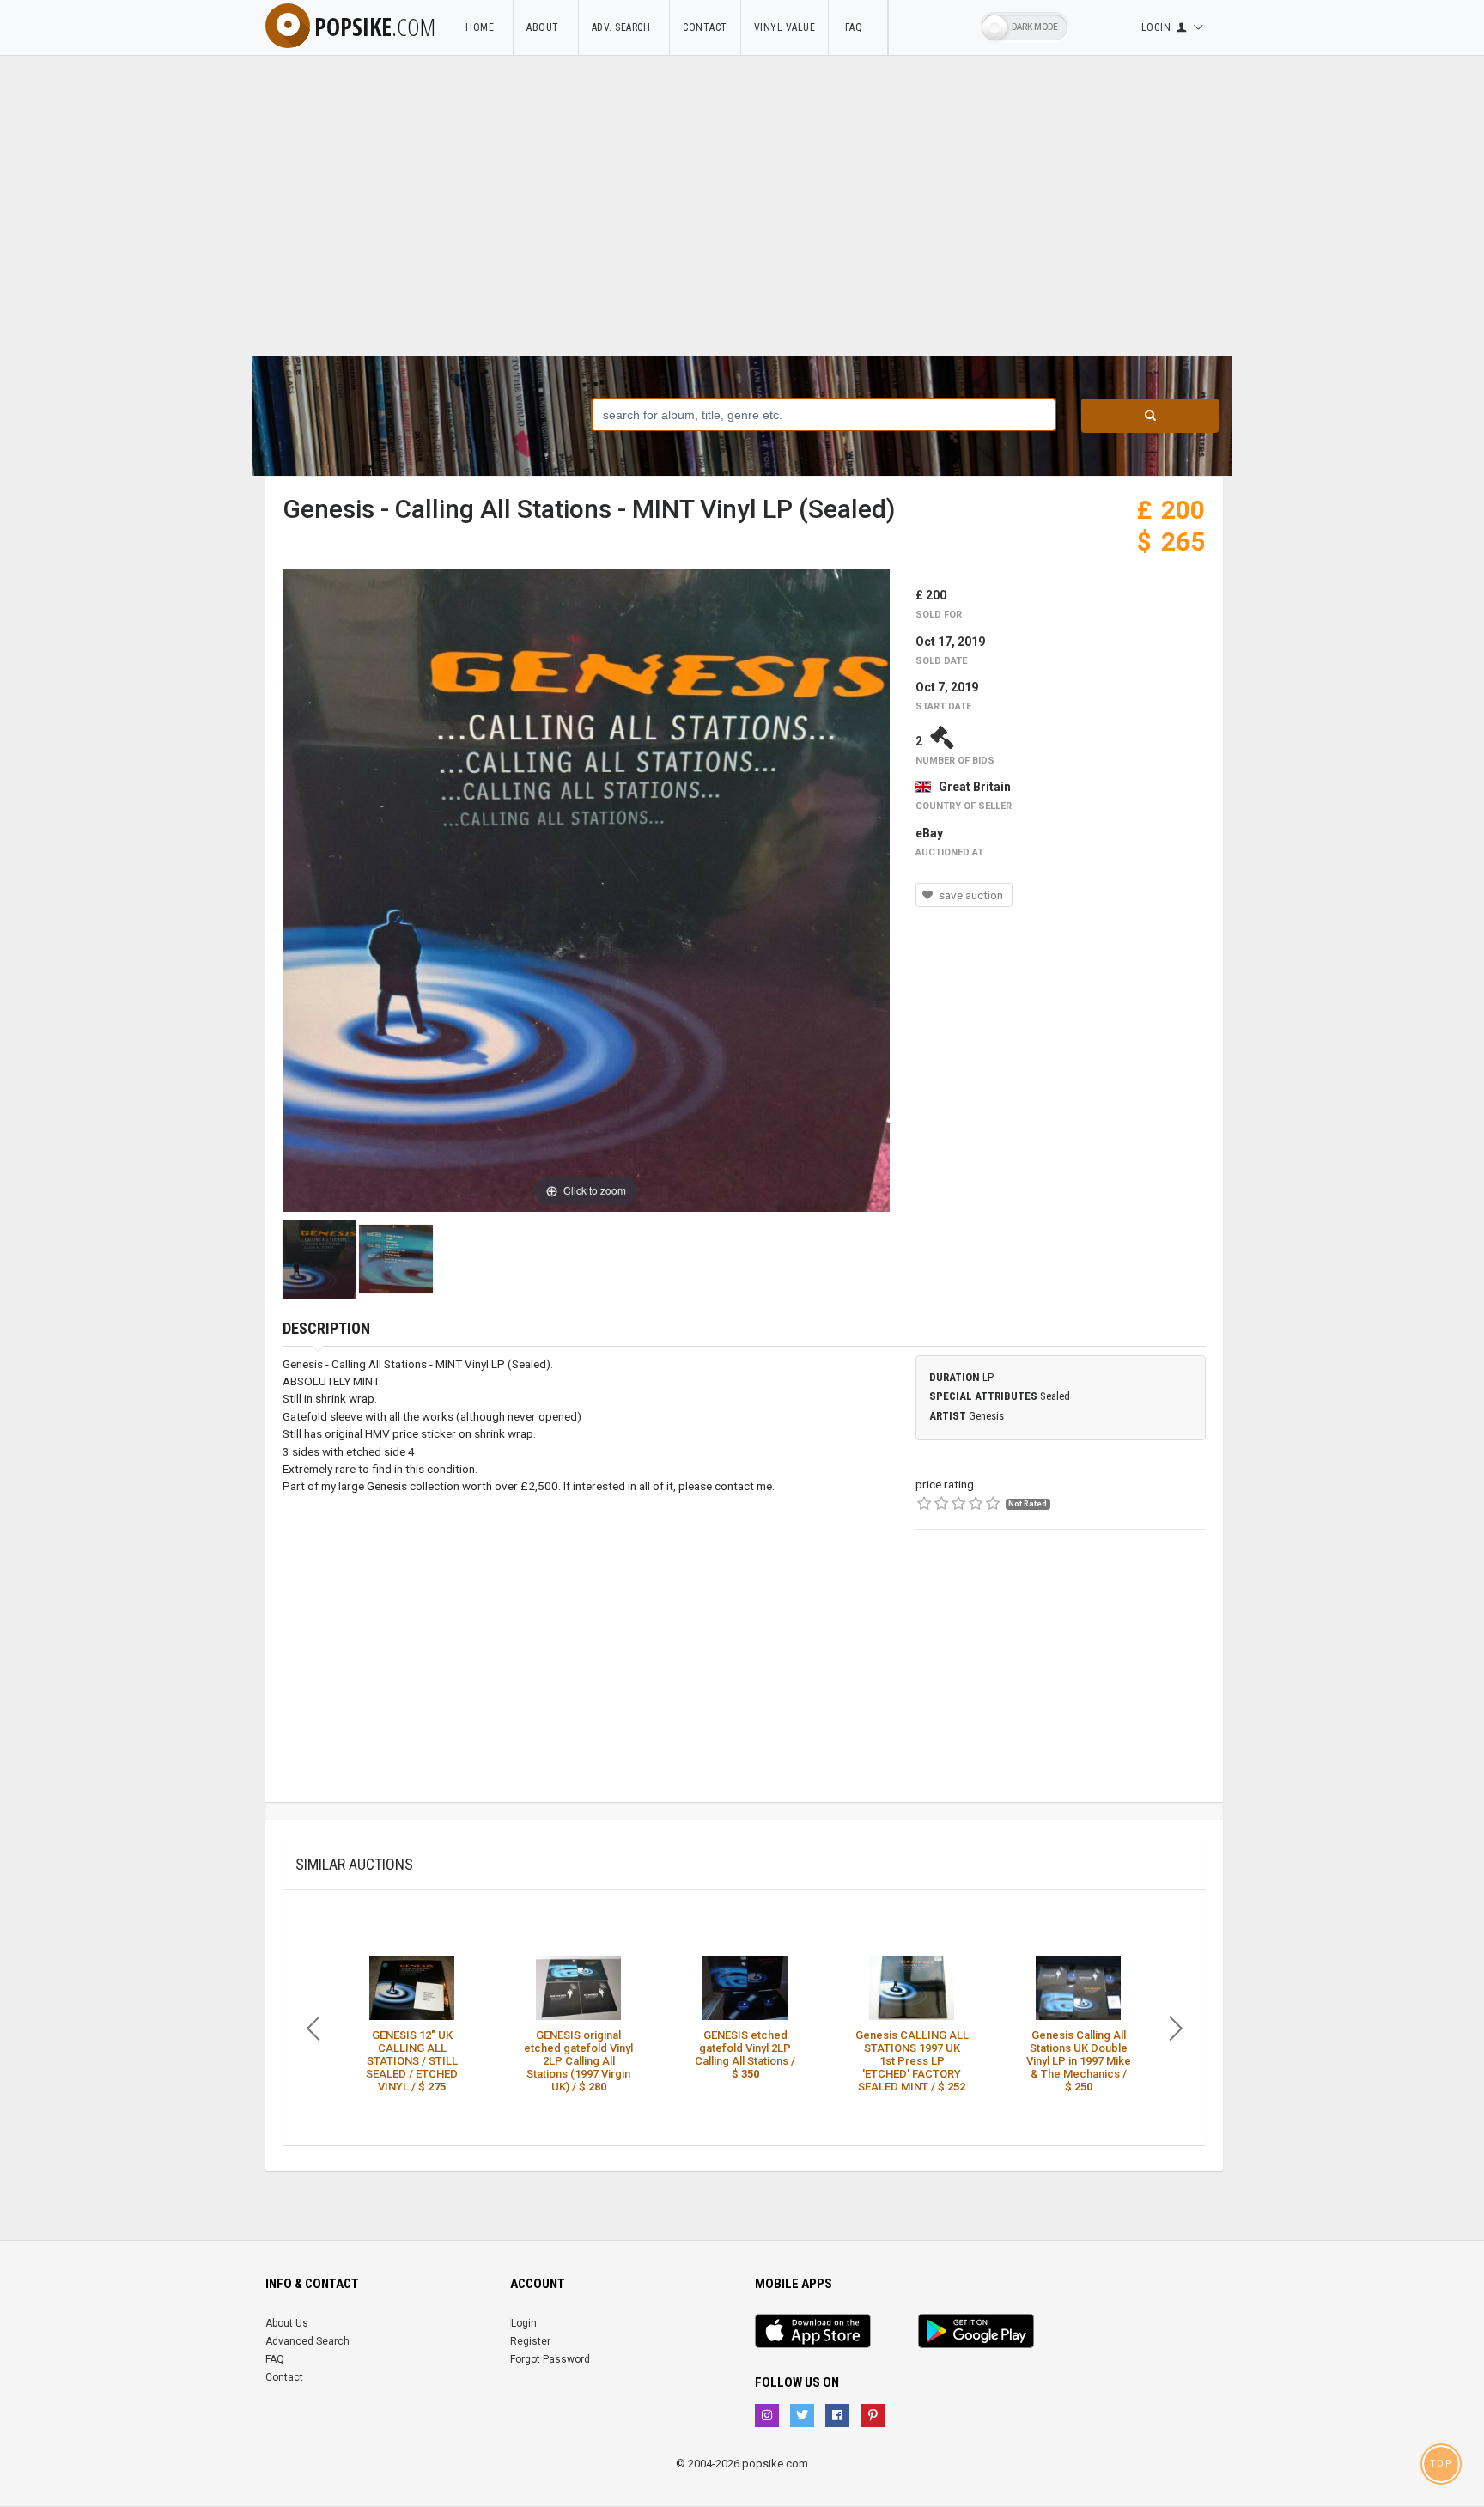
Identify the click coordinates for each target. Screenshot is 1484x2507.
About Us (287, 2323)
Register (530, 2341)
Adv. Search (624, 27)
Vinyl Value (785, 27)
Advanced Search (307, 2341)
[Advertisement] (742, 227)
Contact (705, 27)
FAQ (858, 27)
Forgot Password (550, 2359)
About (546, 27)
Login (524, 2323)
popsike (375, 27)
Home (483, 27)
